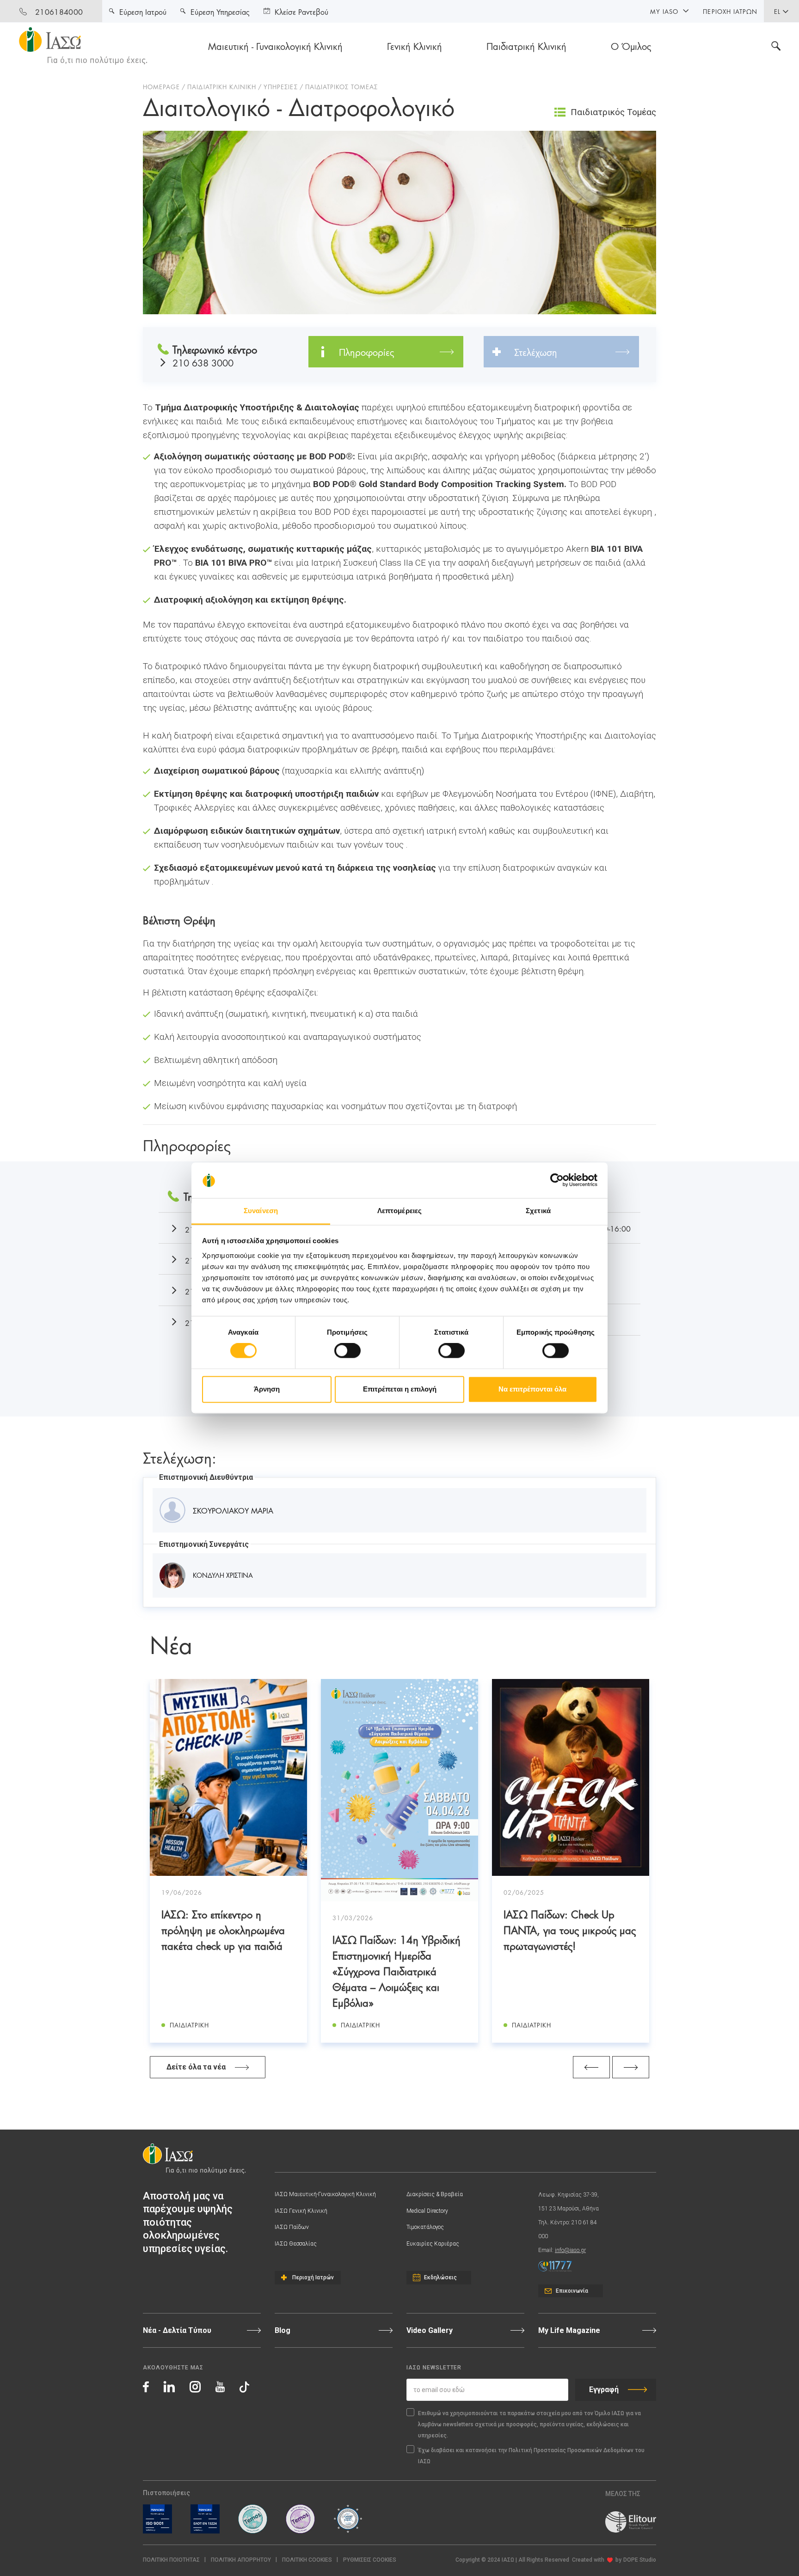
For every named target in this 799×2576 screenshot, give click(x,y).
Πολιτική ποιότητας (171, 2560)
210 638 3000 (203, 363)
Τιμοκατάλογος (425, 2227)
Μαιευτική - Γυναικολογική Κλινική (275, 46)
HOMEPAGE (161, 86)
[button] (370, 2560)
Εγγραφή (604, 2390)
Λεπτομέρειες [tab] (399, 1211)
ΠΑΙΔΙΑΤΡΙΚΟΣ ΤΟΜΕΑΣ (342, 86)
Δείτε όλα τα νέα (196, 2067)
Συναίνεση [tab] (261, 1211)
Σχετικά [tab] (538, 1211)
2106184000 (59, 11)
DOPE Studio (640, 2560)
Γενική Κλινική (415, 46)
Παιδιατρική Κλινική (526, 46)
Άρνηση (267, 1389)
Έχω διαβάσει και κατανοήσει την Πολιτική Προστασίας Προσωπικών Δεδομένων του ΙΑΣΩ (531, 2456)
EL (777, 11)
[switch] (347, 1351)
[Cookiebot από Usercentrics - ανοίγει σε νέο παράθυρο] (557, 1180)
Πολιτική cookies (307, 2560)
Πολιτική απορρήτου (241, 2560)
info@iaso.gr (570, 2250)
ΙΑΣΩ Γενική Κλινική (301, 2211)
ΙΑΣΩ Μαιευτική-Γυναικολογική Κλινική (325, 2194)
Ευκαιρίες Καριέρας (433, 2244)
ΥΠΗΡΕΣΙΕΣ (280, 86)
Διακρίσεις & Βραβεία (435, 2194)
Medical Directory (427, 2211)
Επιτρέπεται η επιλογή (400, 1389)
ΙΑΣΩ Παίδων (292, 2227)
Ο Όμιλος (631, 46)
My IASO (664, 11)
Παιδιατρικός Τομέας (613, 112)
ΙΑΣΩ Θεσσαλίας (296, 2244)
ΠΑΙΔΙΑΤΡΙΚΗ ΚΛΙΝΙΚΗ (222, 86)
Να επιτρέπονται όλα (532, 1389)
